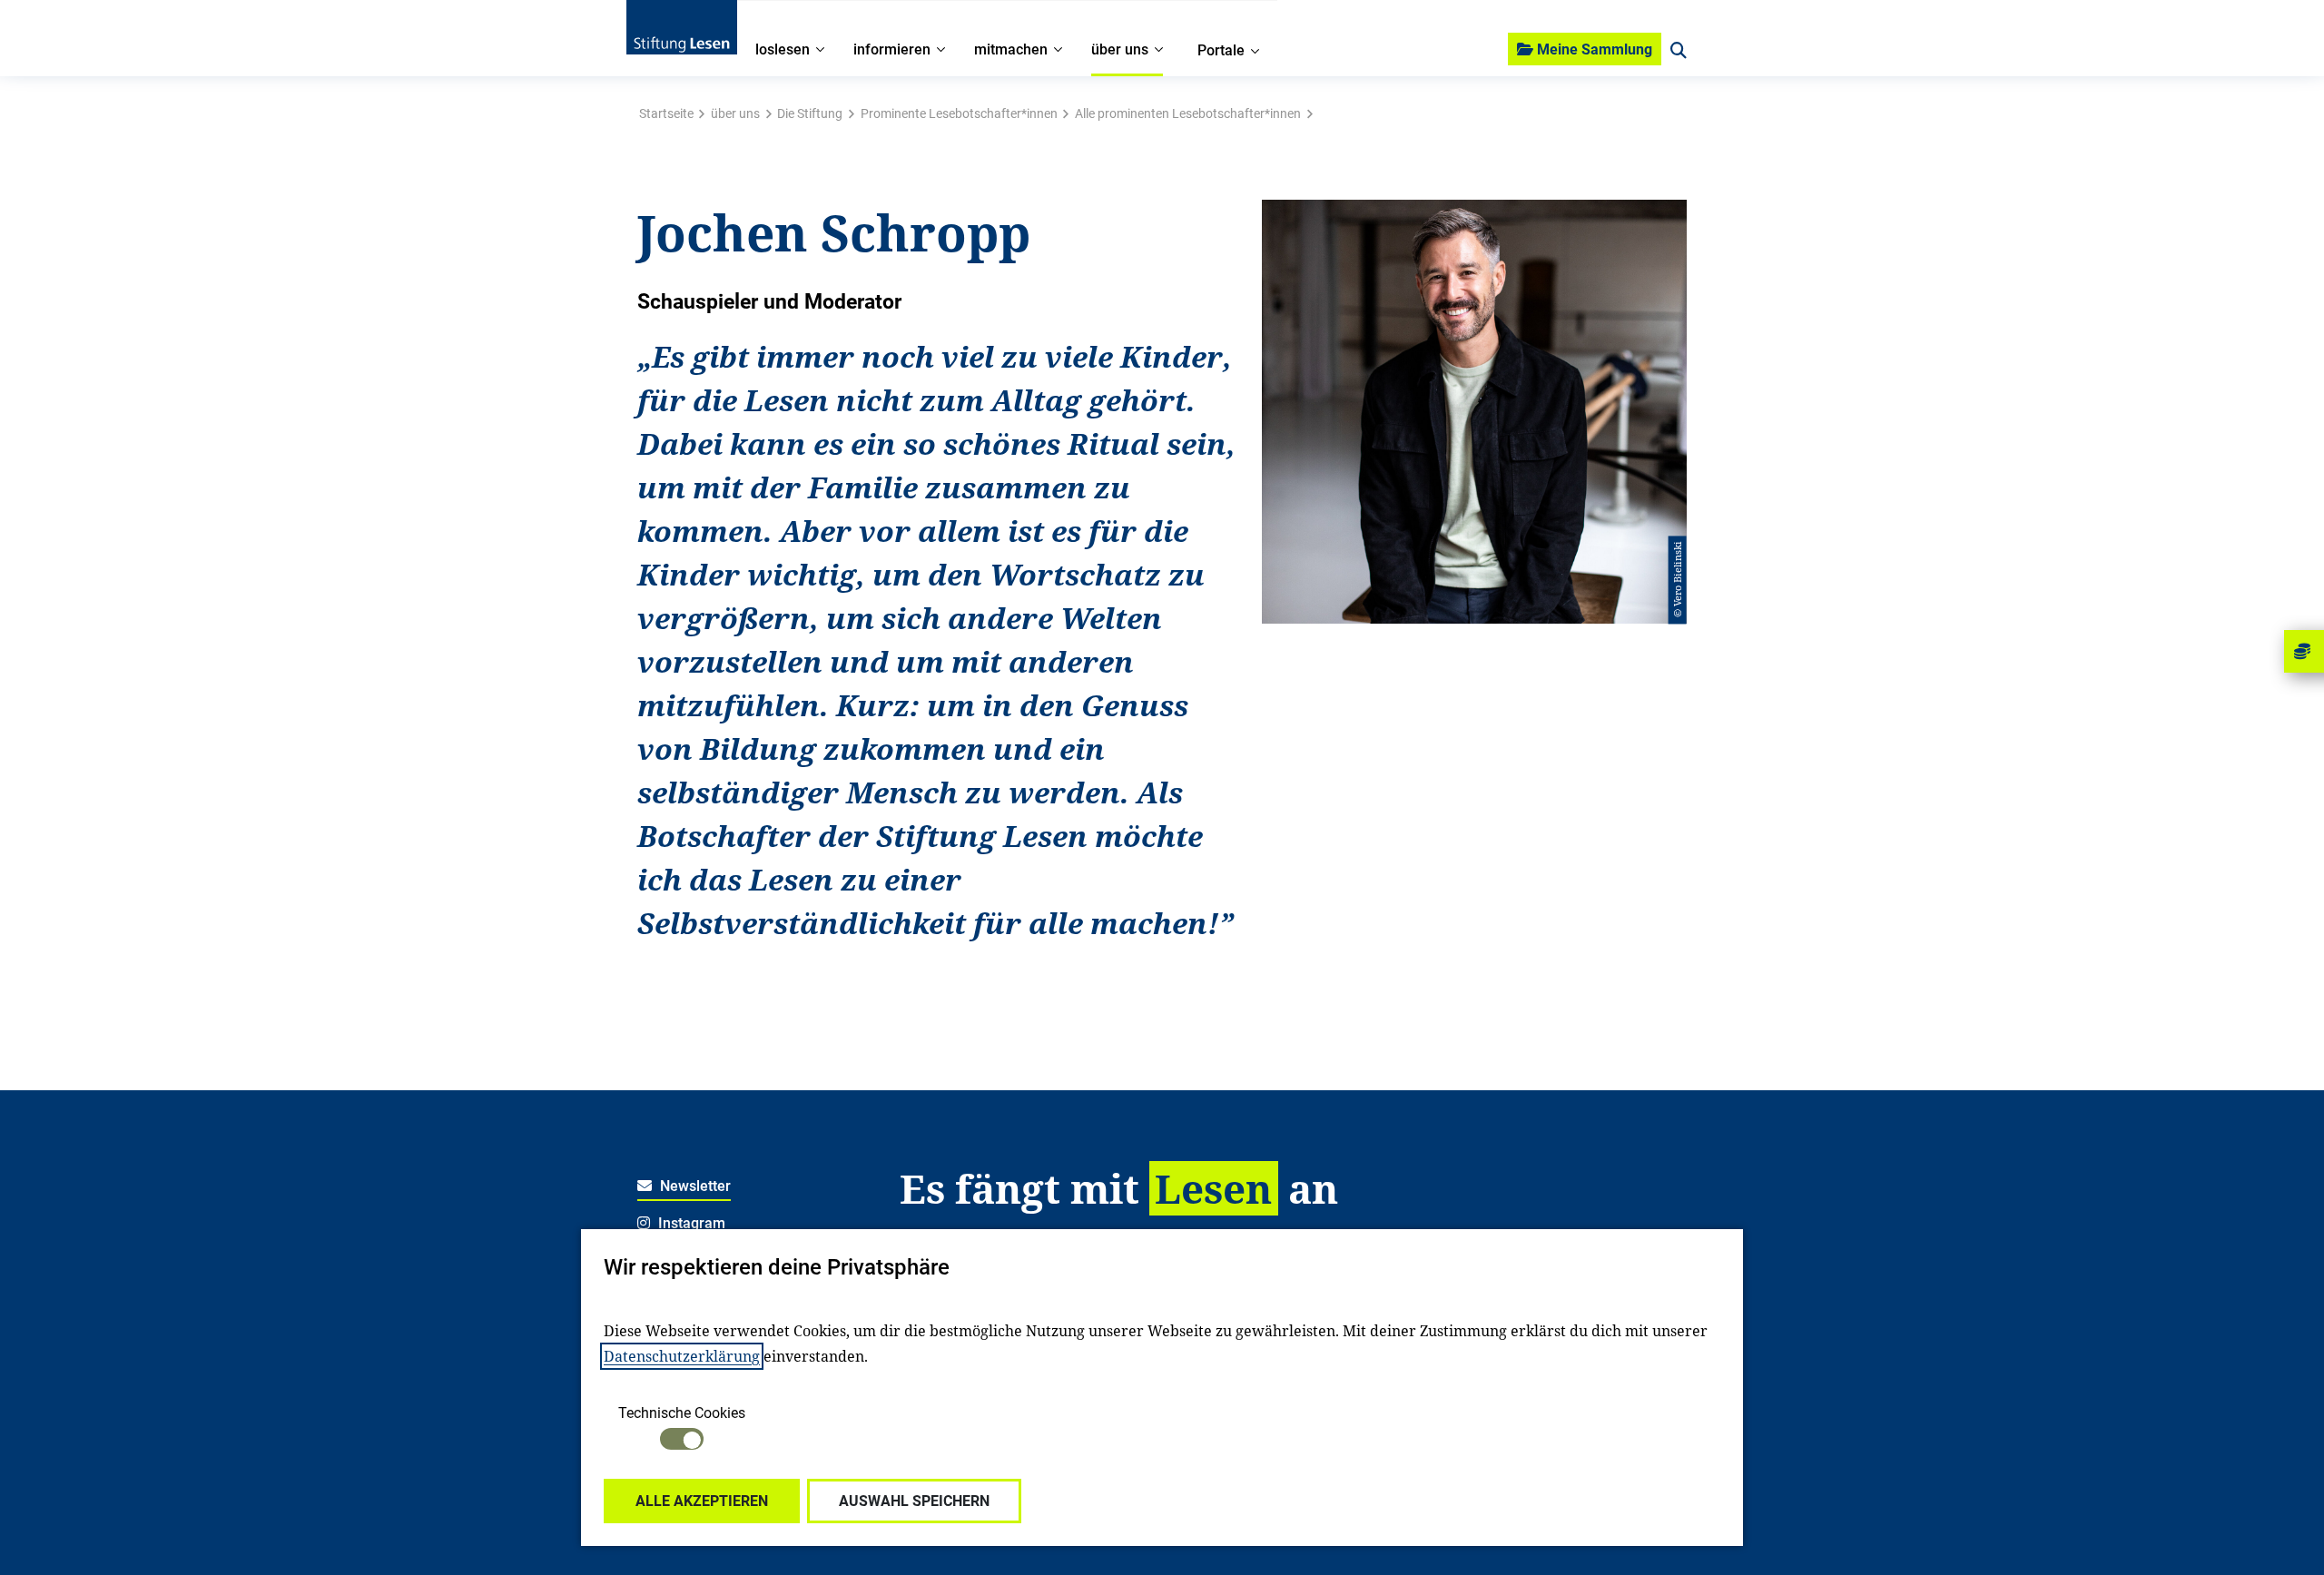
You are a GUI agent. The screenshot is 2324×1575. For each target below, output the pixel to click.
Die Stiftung (810, 113)
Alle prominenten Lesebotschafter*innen (1188, 113)
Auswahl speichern (914, 1501)
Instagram (690, 1223)
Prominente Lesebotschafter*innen (959, 113)
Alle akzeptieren (702, 1501)
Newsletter (694, 1186)
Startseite (666, 113)
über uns (735, 113)
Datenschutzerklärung (682, 1356)
